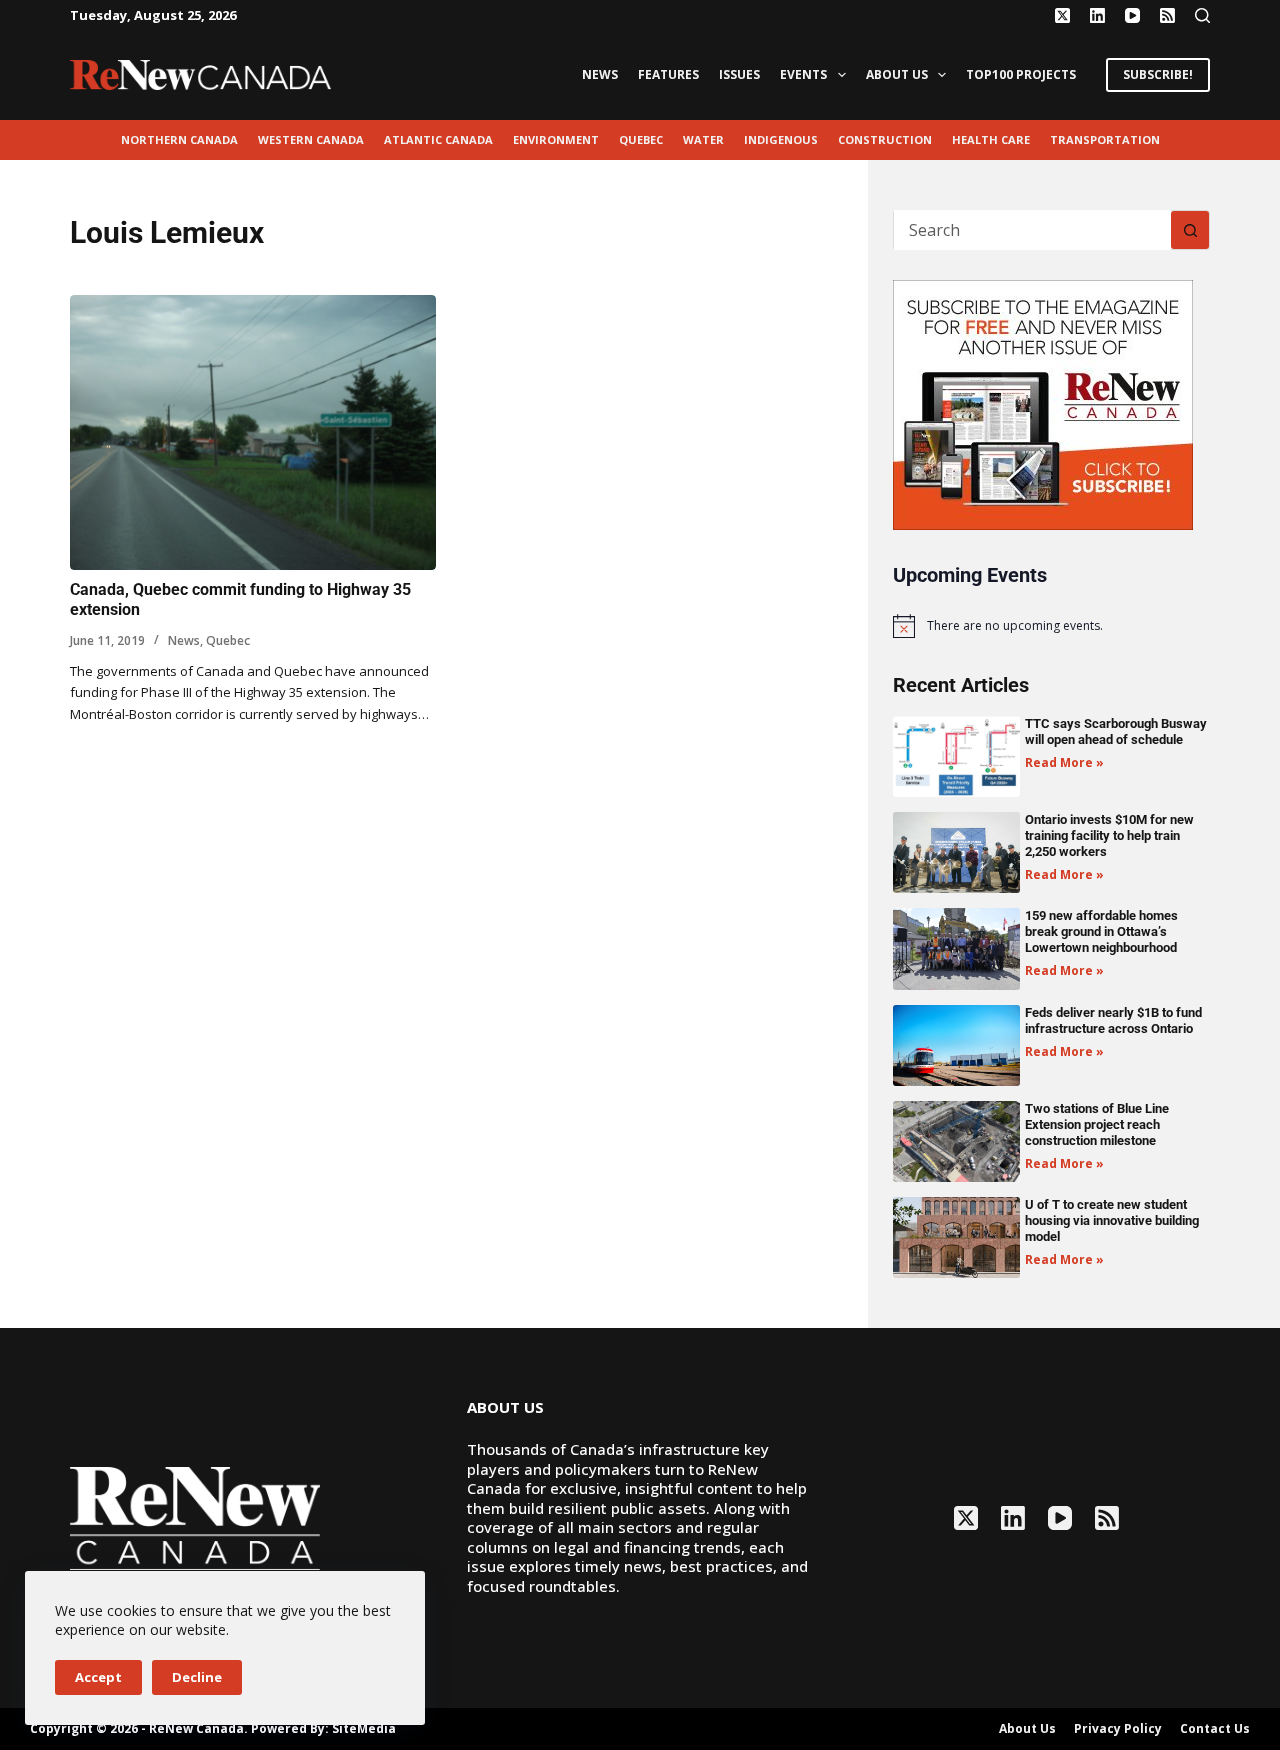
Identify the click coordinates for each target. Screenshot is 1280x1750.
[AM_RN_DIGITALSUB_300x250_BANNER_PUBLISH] (1043, 403)
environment (556, 139)
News (600, 74)
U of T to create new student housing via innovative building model (1112, 1220)
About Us (897, 74)
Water (703, 139)
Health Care (991, 139)
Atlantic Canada (438, 139)
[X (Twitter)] (1062, 15)
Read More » (1064, 762)
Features (668, 74)
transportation (1105, 139)
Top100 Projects (1021, 74)
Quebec (641, 139)
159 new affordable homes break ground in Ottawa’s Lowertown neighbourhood (1101, 931)
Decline (197, 1677)
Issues (739, 74)
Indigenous (781, 139)
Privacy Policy (1118, 1729)
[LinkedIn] (1097, 15)
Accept (98, 1677)
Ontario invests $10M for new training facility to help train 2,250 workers (1109, 835)
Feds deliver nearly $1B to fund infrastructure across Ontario (1113, 1020)
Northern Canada (179, 139)
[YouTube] (1132, 15)
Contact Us (1215, 1729)
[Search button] (1190, 230)
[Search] (1202, 15)
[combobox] (1032, 230)
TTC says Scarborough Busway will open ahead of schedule (1116, 731)
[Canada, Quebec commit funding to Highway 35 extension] (253, 432)
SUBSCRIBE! (1158, 74)
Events (803, 74)
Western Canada (311, 139)
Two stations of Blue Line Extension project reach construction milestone (1097, 1124)
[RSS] (1167, 15)
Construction (885, 139)
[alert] (1051, 626)
